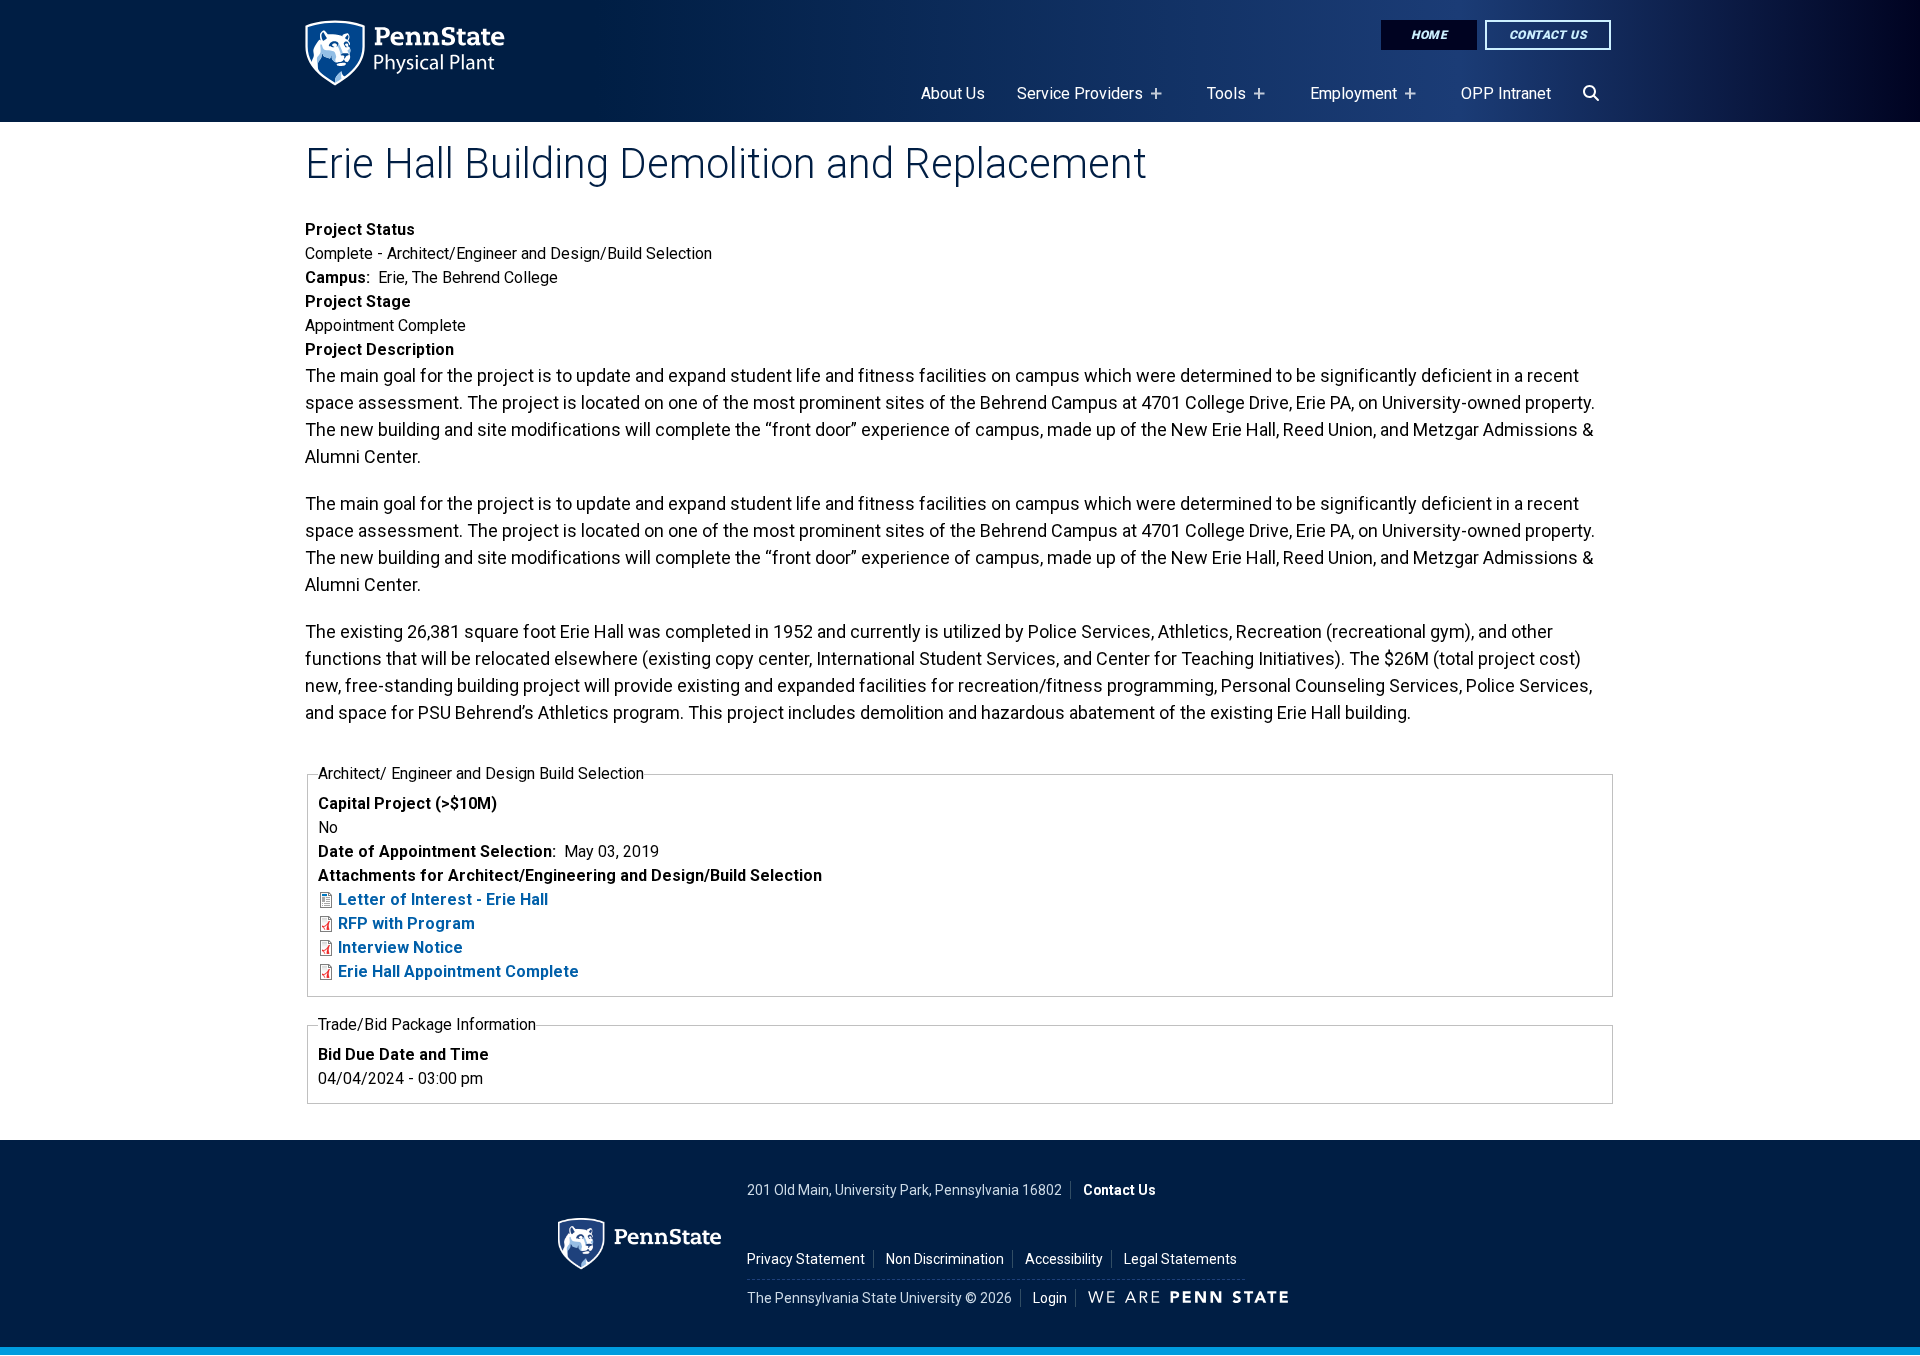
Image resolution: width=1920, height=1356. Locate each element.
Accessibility (1064, 1259)
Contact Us (1548, 35)
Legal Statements (1180, 1259)
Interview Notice (400, 947)
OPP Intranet (1506, 93)
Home (1429, 35)
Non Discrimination (945, 1259)
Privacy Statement (806, 1259)
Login (1050, 1298)
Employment (1345, 103)
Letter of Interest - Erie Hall (443, 899)
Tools (1218, 103)
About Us (953, 93)
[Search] (1591, 94)
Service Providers (1072, 103)
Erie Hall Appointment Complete (458, 971)
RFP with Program (406, 923)
